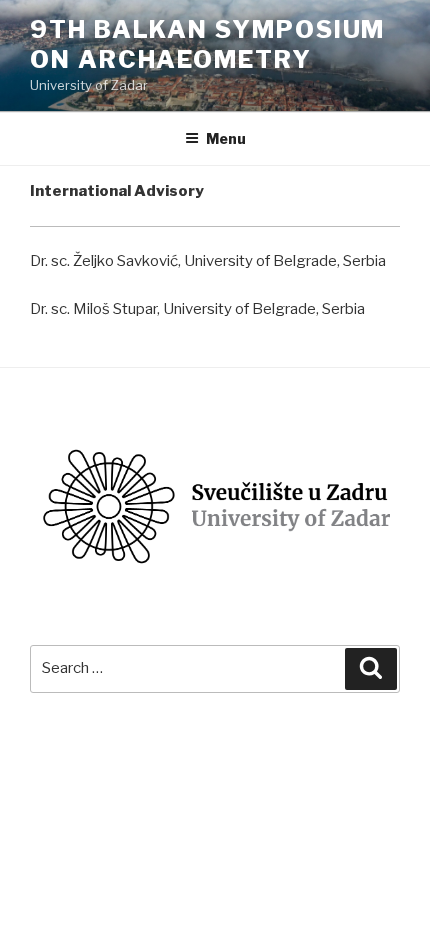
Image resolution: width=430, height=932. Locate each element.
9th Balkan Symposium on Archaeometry (207, 44)
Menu (226, 138)
